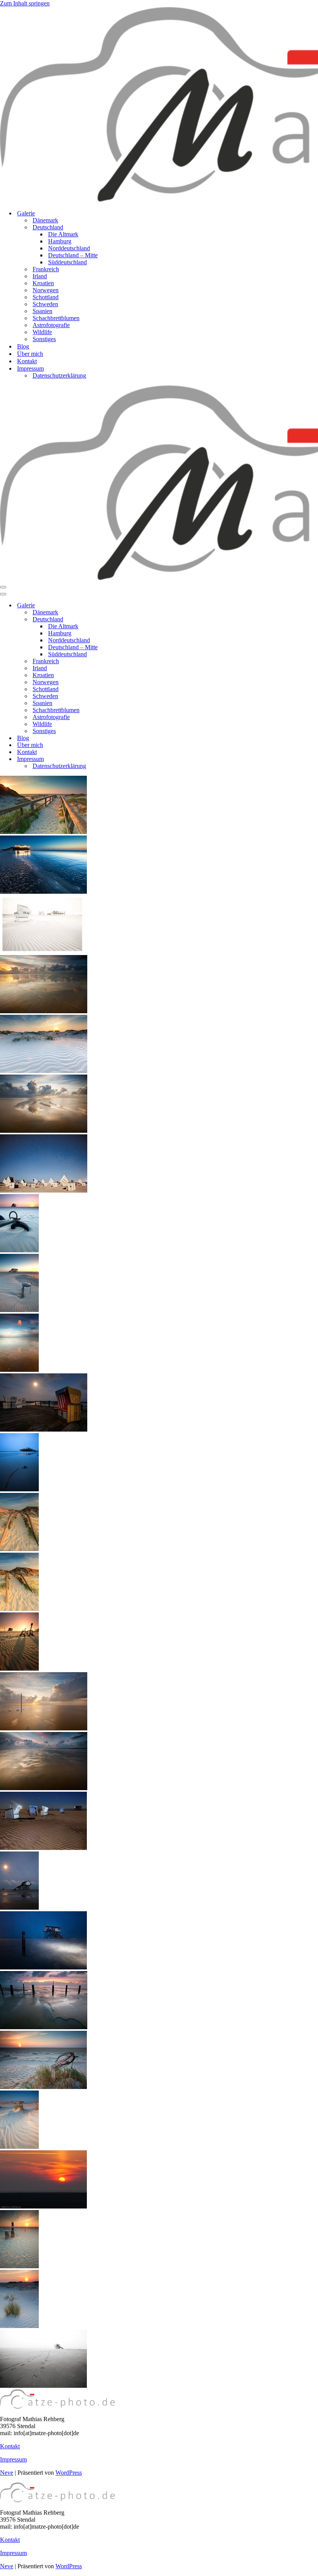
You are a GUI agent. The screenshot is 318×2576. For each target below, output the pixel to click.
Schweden (45, 304)
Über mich (30, 354)
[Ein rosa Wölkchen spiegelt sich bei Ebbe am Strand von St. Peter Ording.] (19, 1370)
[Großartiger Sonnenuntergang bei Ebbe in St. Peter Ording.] (44, 1011)
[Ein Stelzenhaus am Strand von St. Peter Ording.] (19, 1310)
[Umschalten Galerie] (136, 606)
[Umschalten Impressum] (136, 759)
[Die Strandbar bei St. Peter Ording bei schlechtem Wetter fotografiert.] (19, 1489)
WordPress (69, 2473)
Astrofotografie (51, 325)
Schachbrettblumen (56, 318)
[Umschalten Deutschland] (136, 620)
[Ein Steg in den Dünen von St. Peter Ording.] (19, 1549)
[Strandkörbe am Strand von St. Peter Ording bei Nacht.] (44, 1429)
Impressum (13, 2459)
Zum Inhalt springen (25, 3)
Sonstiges (44, 339)
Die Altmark (63, 234)
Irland (40, 276)
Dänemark (45, 220)
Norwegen (46, 290)
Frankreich (46, 269)
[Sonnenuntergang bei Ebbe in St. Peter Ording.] (44, 1728)
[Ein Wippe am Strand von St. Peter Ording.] (19, 1250)
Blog (23, 346)
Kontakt (27, 361)
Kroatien (43, 283)
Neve (7, 2473)
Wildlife (42, 332)
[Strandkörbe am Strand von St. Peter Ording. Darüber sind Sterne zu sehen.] (44, 1190)
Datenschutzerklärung (59, 375)
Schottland (46, 297)
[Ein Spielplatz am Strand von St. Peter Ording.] (19, 1669)
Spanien (42, 311)
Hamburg (60, 241)
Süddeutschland (67, 262)
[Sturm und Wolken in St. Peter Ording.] (44, 1788)
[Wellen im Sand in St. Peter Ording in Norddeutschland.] (19, 2147)
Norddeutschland (69, 248)
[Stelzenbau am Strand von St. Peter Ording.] (19, 1908)
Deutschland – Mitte (73, 255)
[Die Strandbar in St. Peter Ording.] (43, 892)
